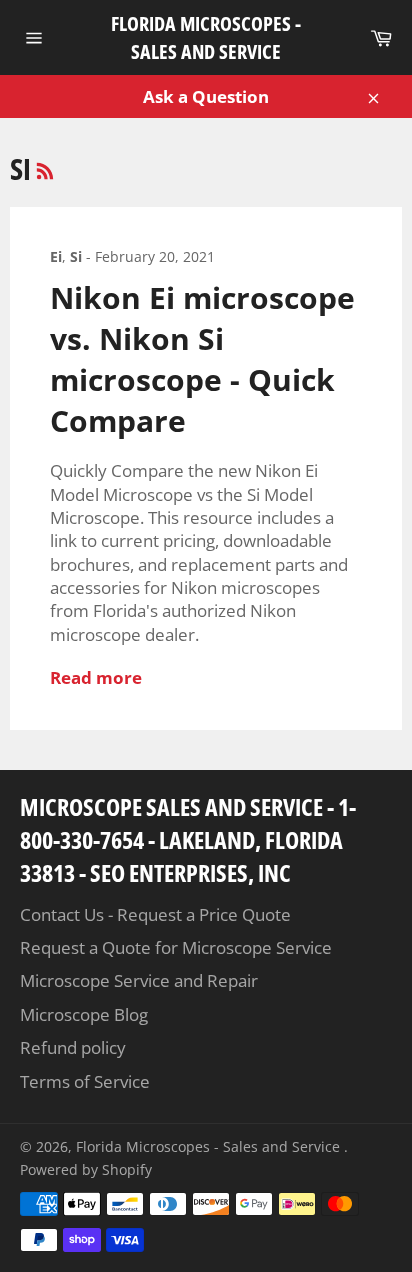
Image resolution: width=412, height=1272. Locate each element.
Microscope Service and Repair (139, 980)
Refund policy (73, 1047)
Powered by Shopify (86, 1169)
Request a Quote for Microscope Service (176, 947)
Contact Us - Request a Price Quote (155, 914)
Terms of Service (85, 1081)
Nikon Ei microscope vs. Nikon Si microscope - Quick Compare (202, 359)
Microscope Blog (84, 1014)
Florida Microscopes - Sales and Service (206, 37)
